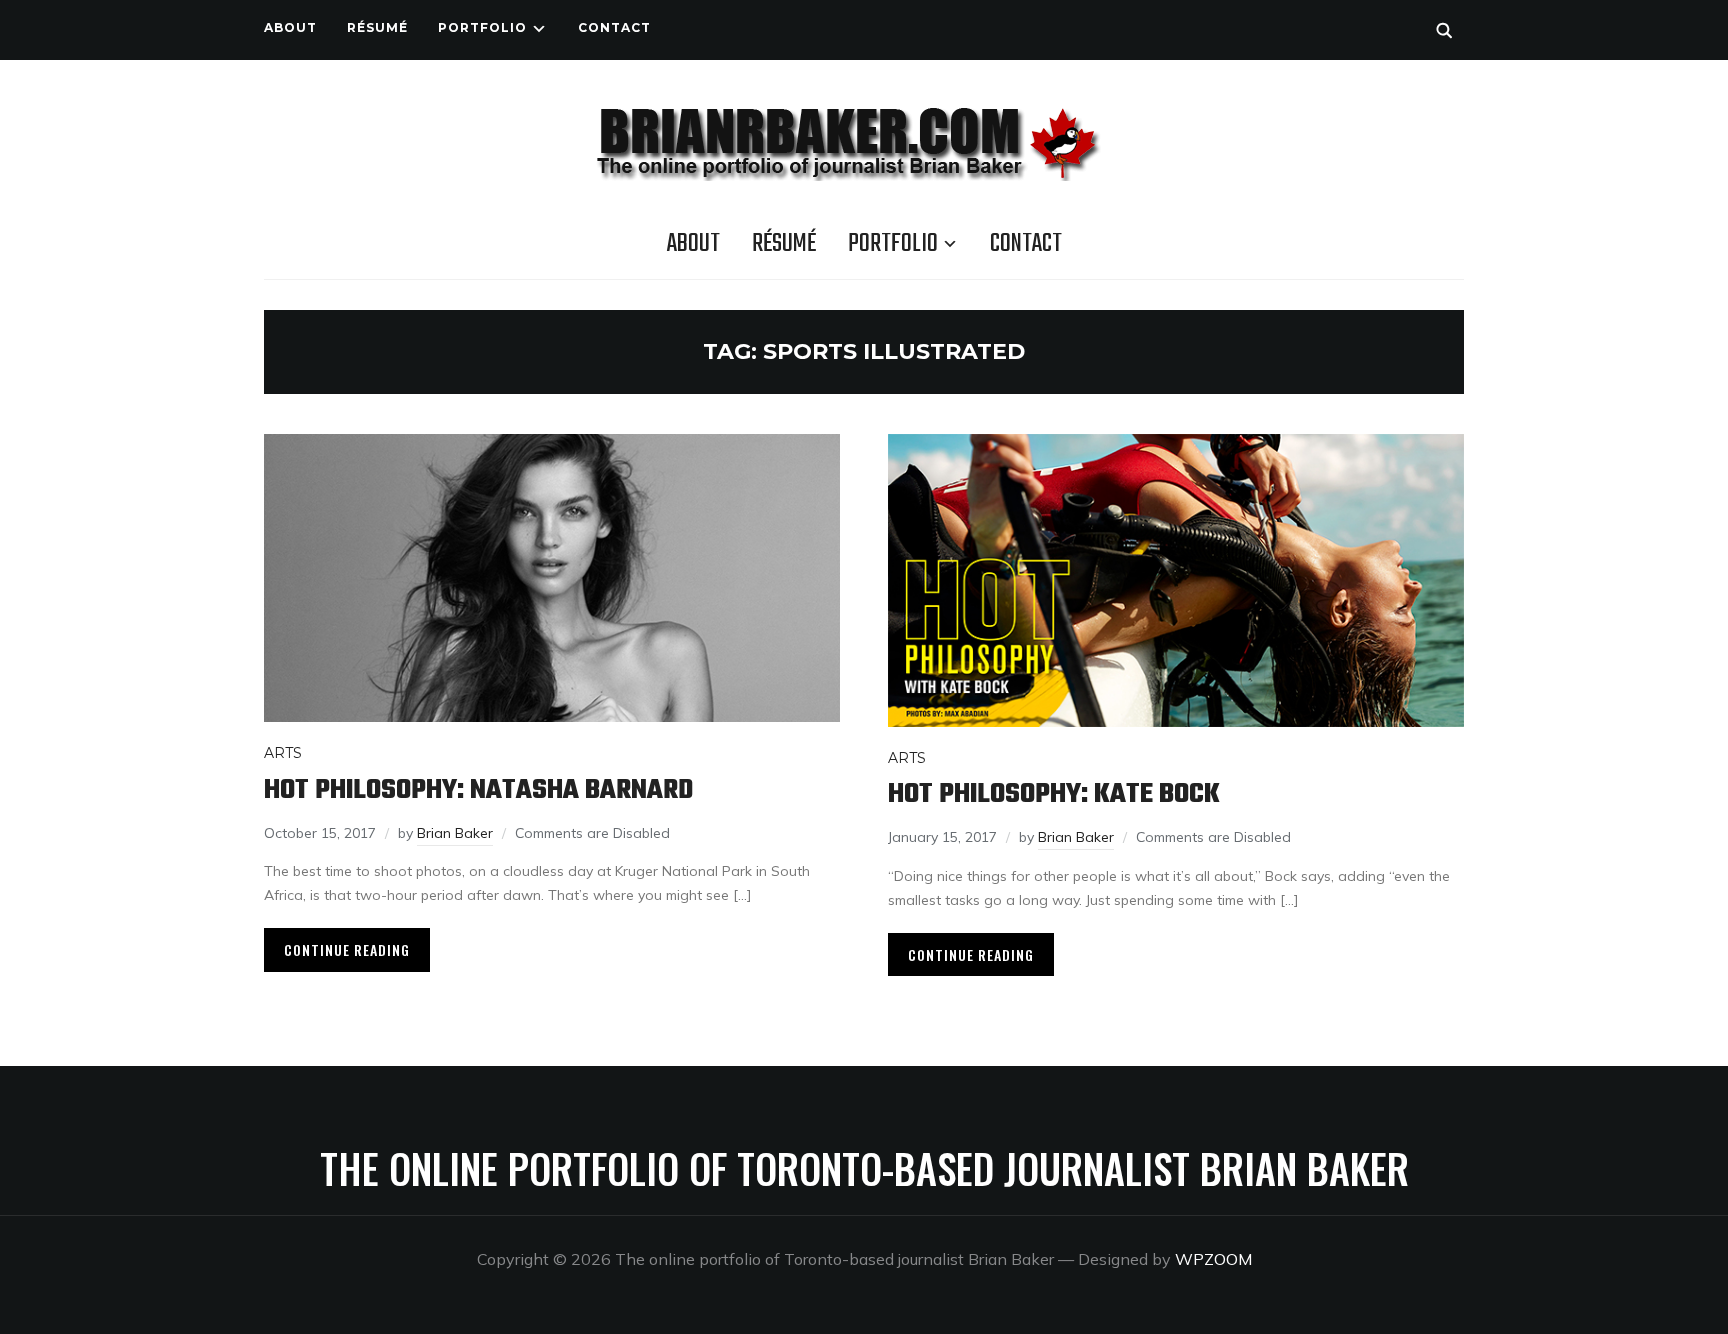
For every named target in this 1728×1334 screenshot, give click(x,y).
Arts (283, 753)
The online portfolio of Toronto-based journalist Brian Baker (864, 1168)
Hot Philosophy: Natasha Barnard (478, 790)
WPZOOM (1213, 1259)
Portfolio (482, 27)
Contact (614, 27)
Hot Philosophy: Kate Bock (1054, 794)
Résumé (377, 27)
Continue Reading (347, 949)
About (290, 27)
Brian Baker (455, 833)
